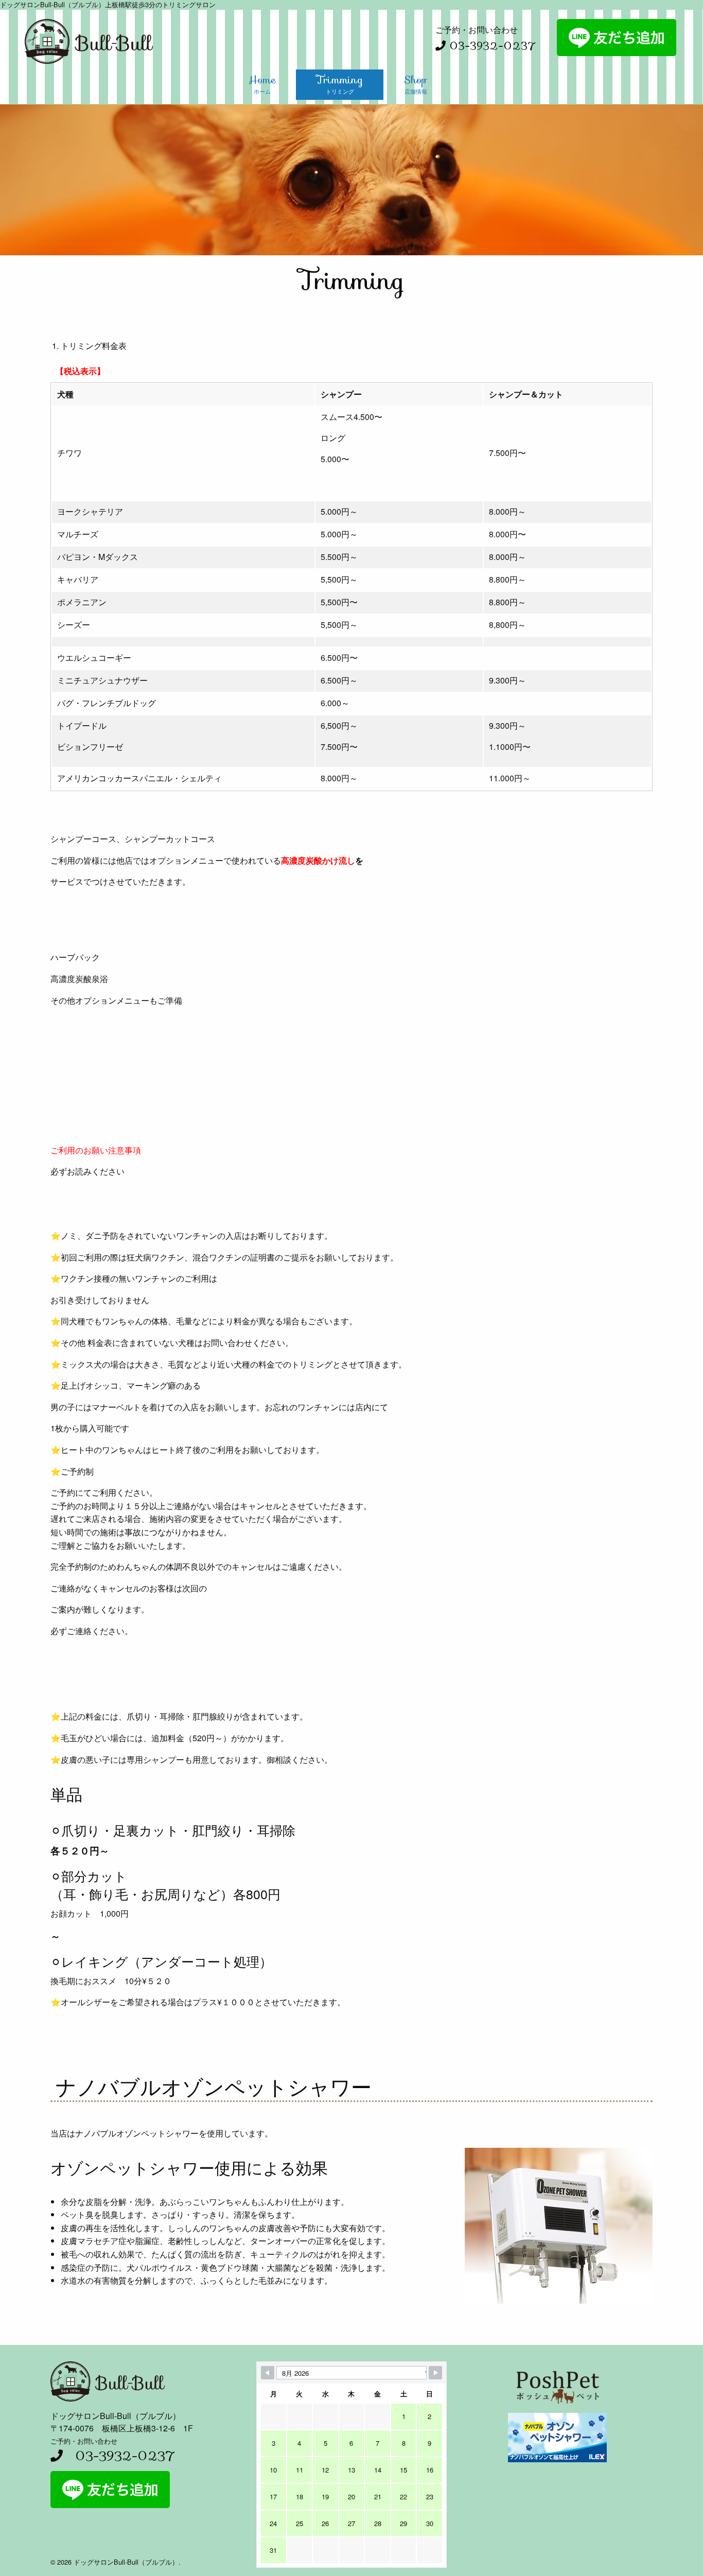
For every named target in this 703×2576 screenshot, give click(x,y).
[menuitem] (262, 81)
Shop (416, 83)
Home (262, 83)
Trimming (340, 83)
